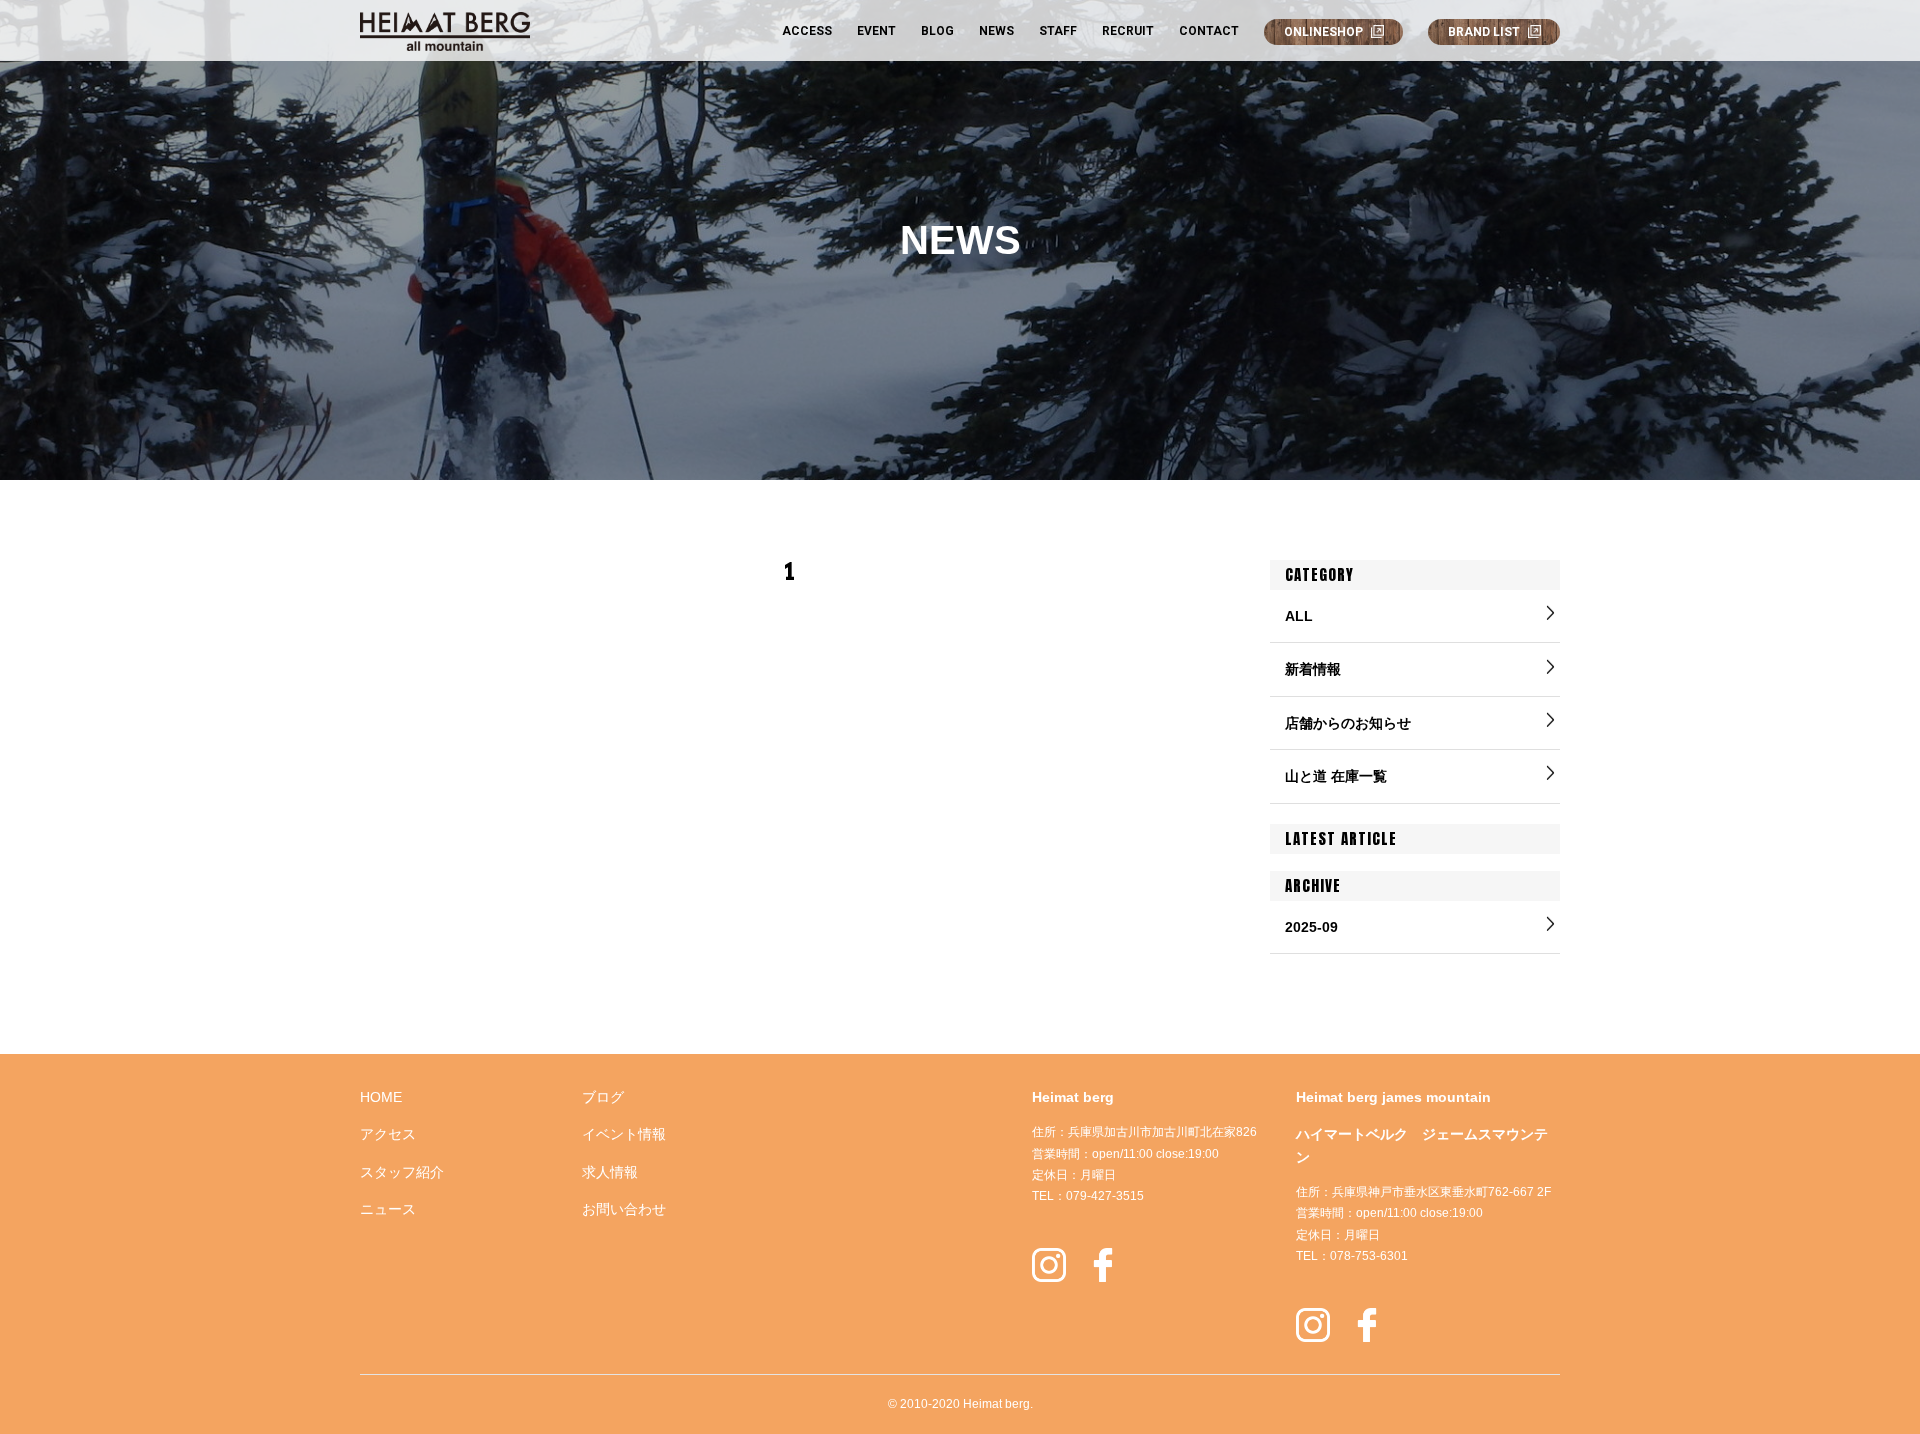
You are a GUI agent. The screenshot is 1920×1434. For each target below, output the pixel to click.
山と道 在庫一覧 (1336, 776)
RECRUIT (1128, 31)
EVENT (876, 31)
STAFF (1058, 31)
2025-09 (1311, 927)
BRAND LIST (1484, 32)
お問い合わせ (624, 1209)
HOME (381, 1097)
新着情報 (1313, 669)
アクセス (388, 1134)
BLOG (937, 31)
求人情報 (610, 1172)
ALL (1299, 616)
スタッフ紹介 (402, 1172)
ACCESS (807, 31)
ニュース (388, 1209)
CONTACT (1209, 31)
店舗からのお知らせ (1348, 723)
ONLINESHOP (1323, 32)
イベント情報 (624, 1134)
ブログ (603, 1097)
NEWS (996, 31)
